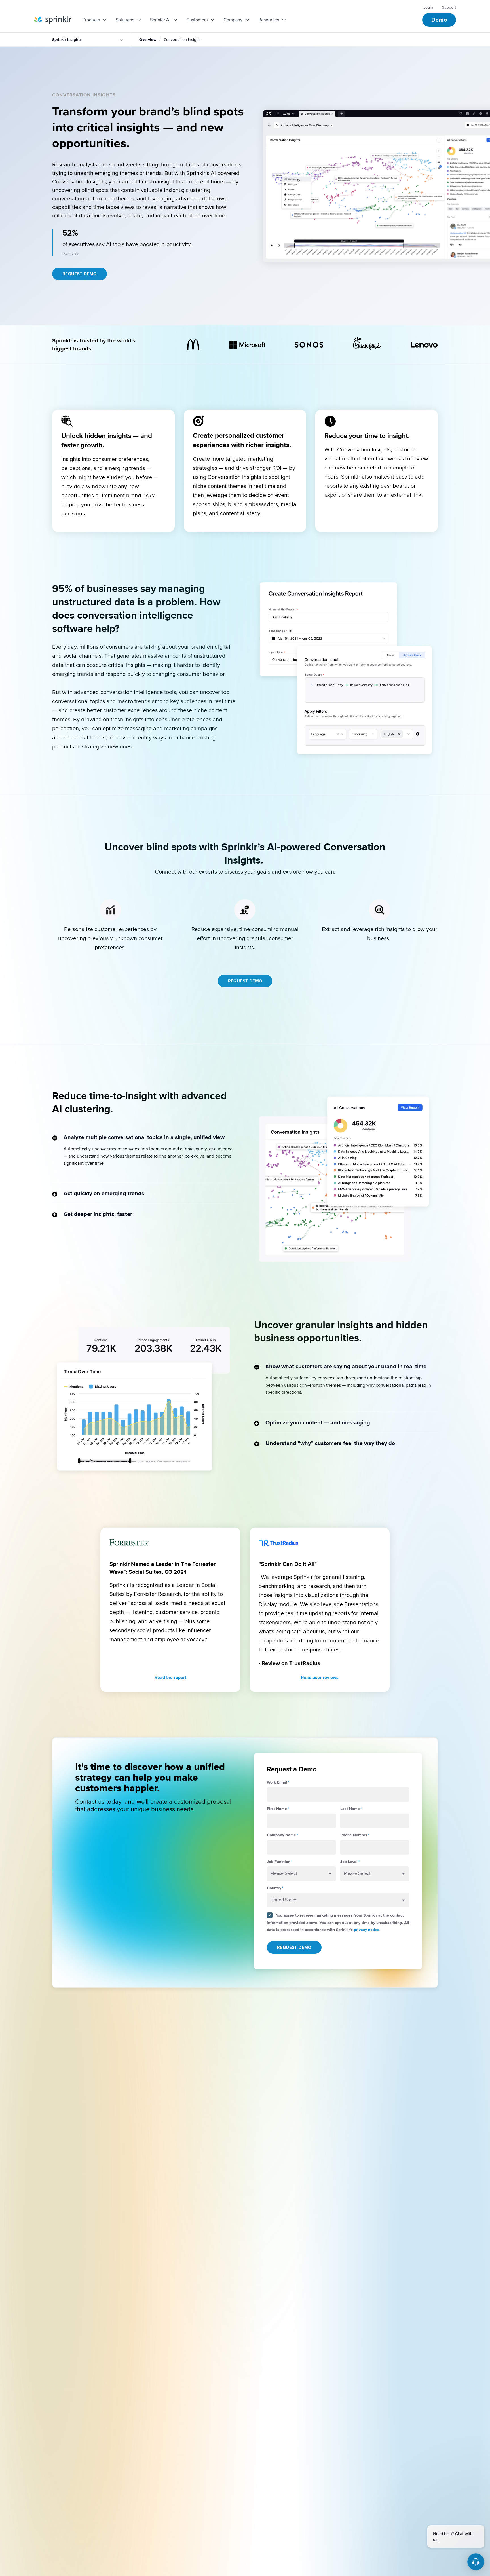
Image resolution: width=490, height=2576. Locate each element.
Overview (148, 40)
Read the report (170, 1678)
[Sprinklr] (53, 20)
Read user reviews (320, 1678)
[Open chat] (476, 2562)
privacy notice (367, 1930)
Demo (439, 20)
